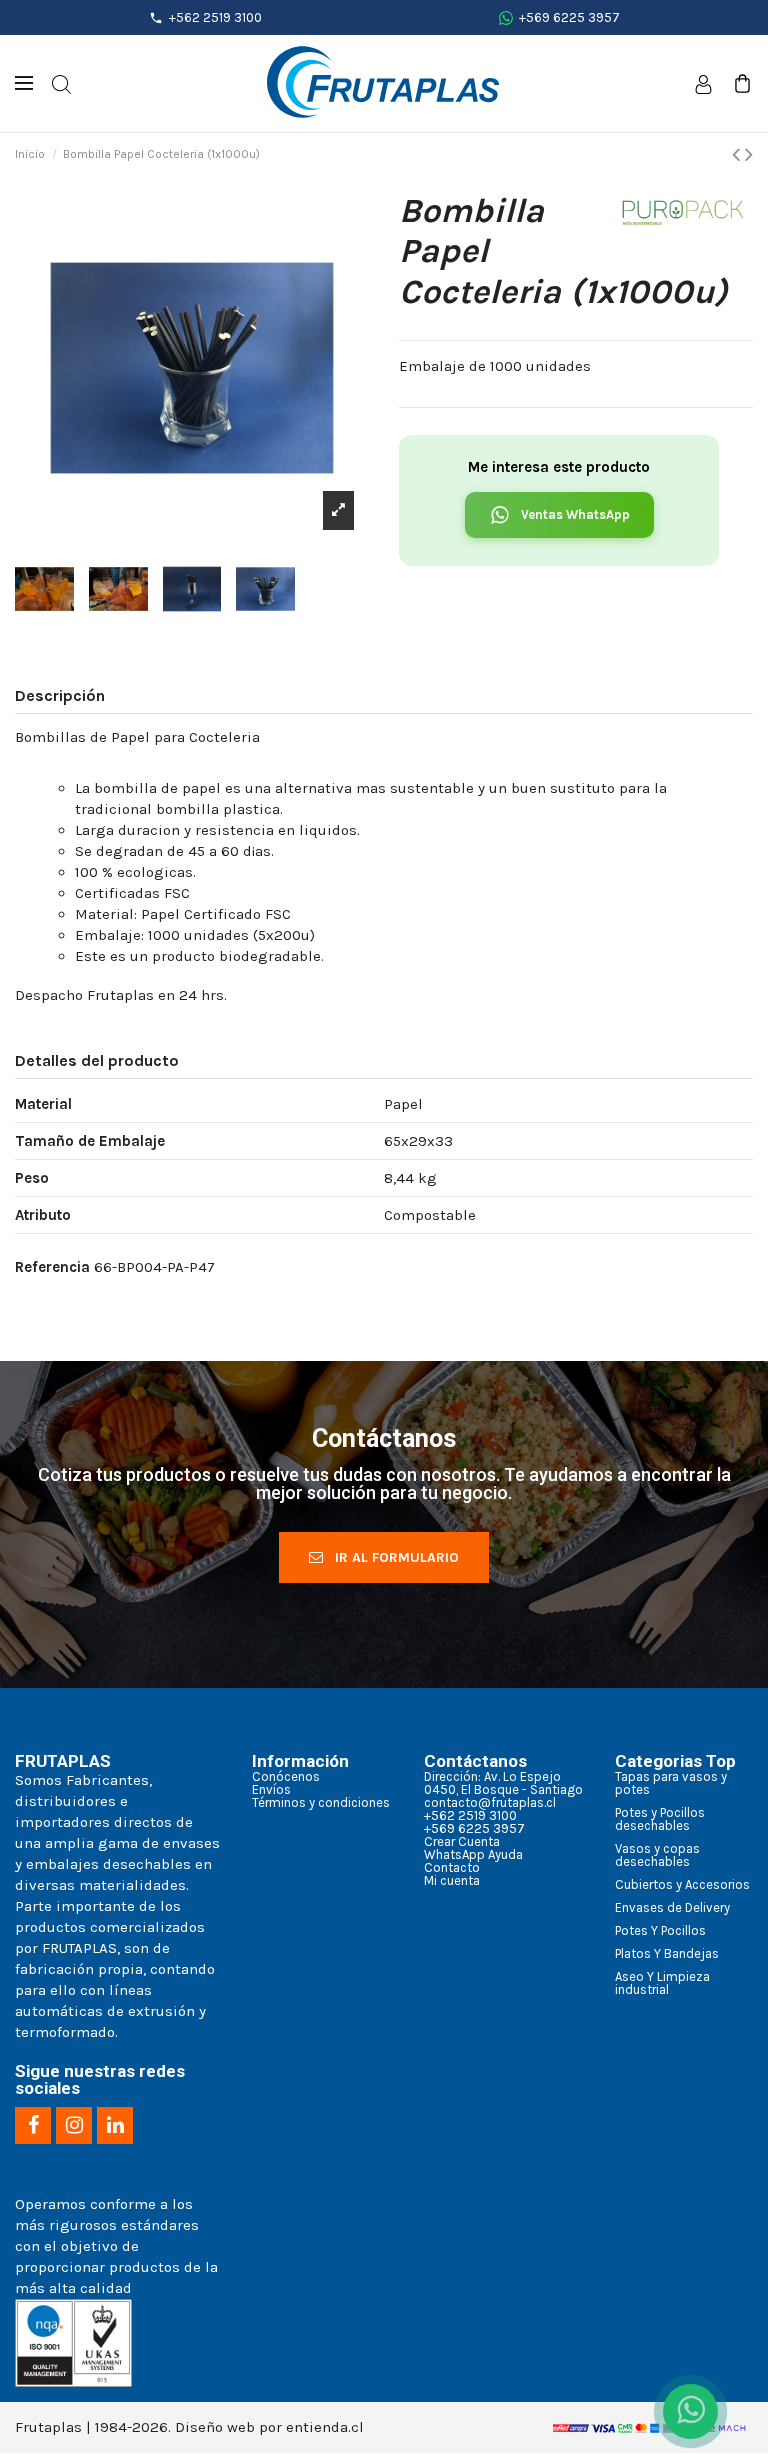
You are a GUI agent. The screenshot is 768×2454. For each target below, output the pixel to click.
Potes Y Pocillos (660, 1930)
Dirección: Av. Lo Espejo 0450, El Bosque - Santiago (503, 1783)
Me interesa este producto (559, 467)
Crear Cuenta (462, 1841)
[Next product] (749, 154)
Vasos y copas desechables (657, 1855)
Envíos (271, 1789)
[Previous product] (738, 154)
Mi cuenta (452, 1880)
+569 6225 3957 (569, 17)
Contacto (452, 1867)
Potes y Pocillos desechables (660, 1819)
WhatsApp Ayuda (473, 1854)
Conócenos (286, 1776)
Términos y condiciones (321, 1802)
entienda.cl (325, 2427)
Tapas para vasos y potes (671, 1783)
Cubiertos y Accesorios (682, 1884)
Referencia (52, 1267)
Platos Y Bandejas (667, 1953)
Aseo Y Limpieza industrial (662, 1983)
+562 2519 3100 (215, 17)
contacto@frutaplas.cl (490, 1802)
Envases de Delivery (672, 1907)
